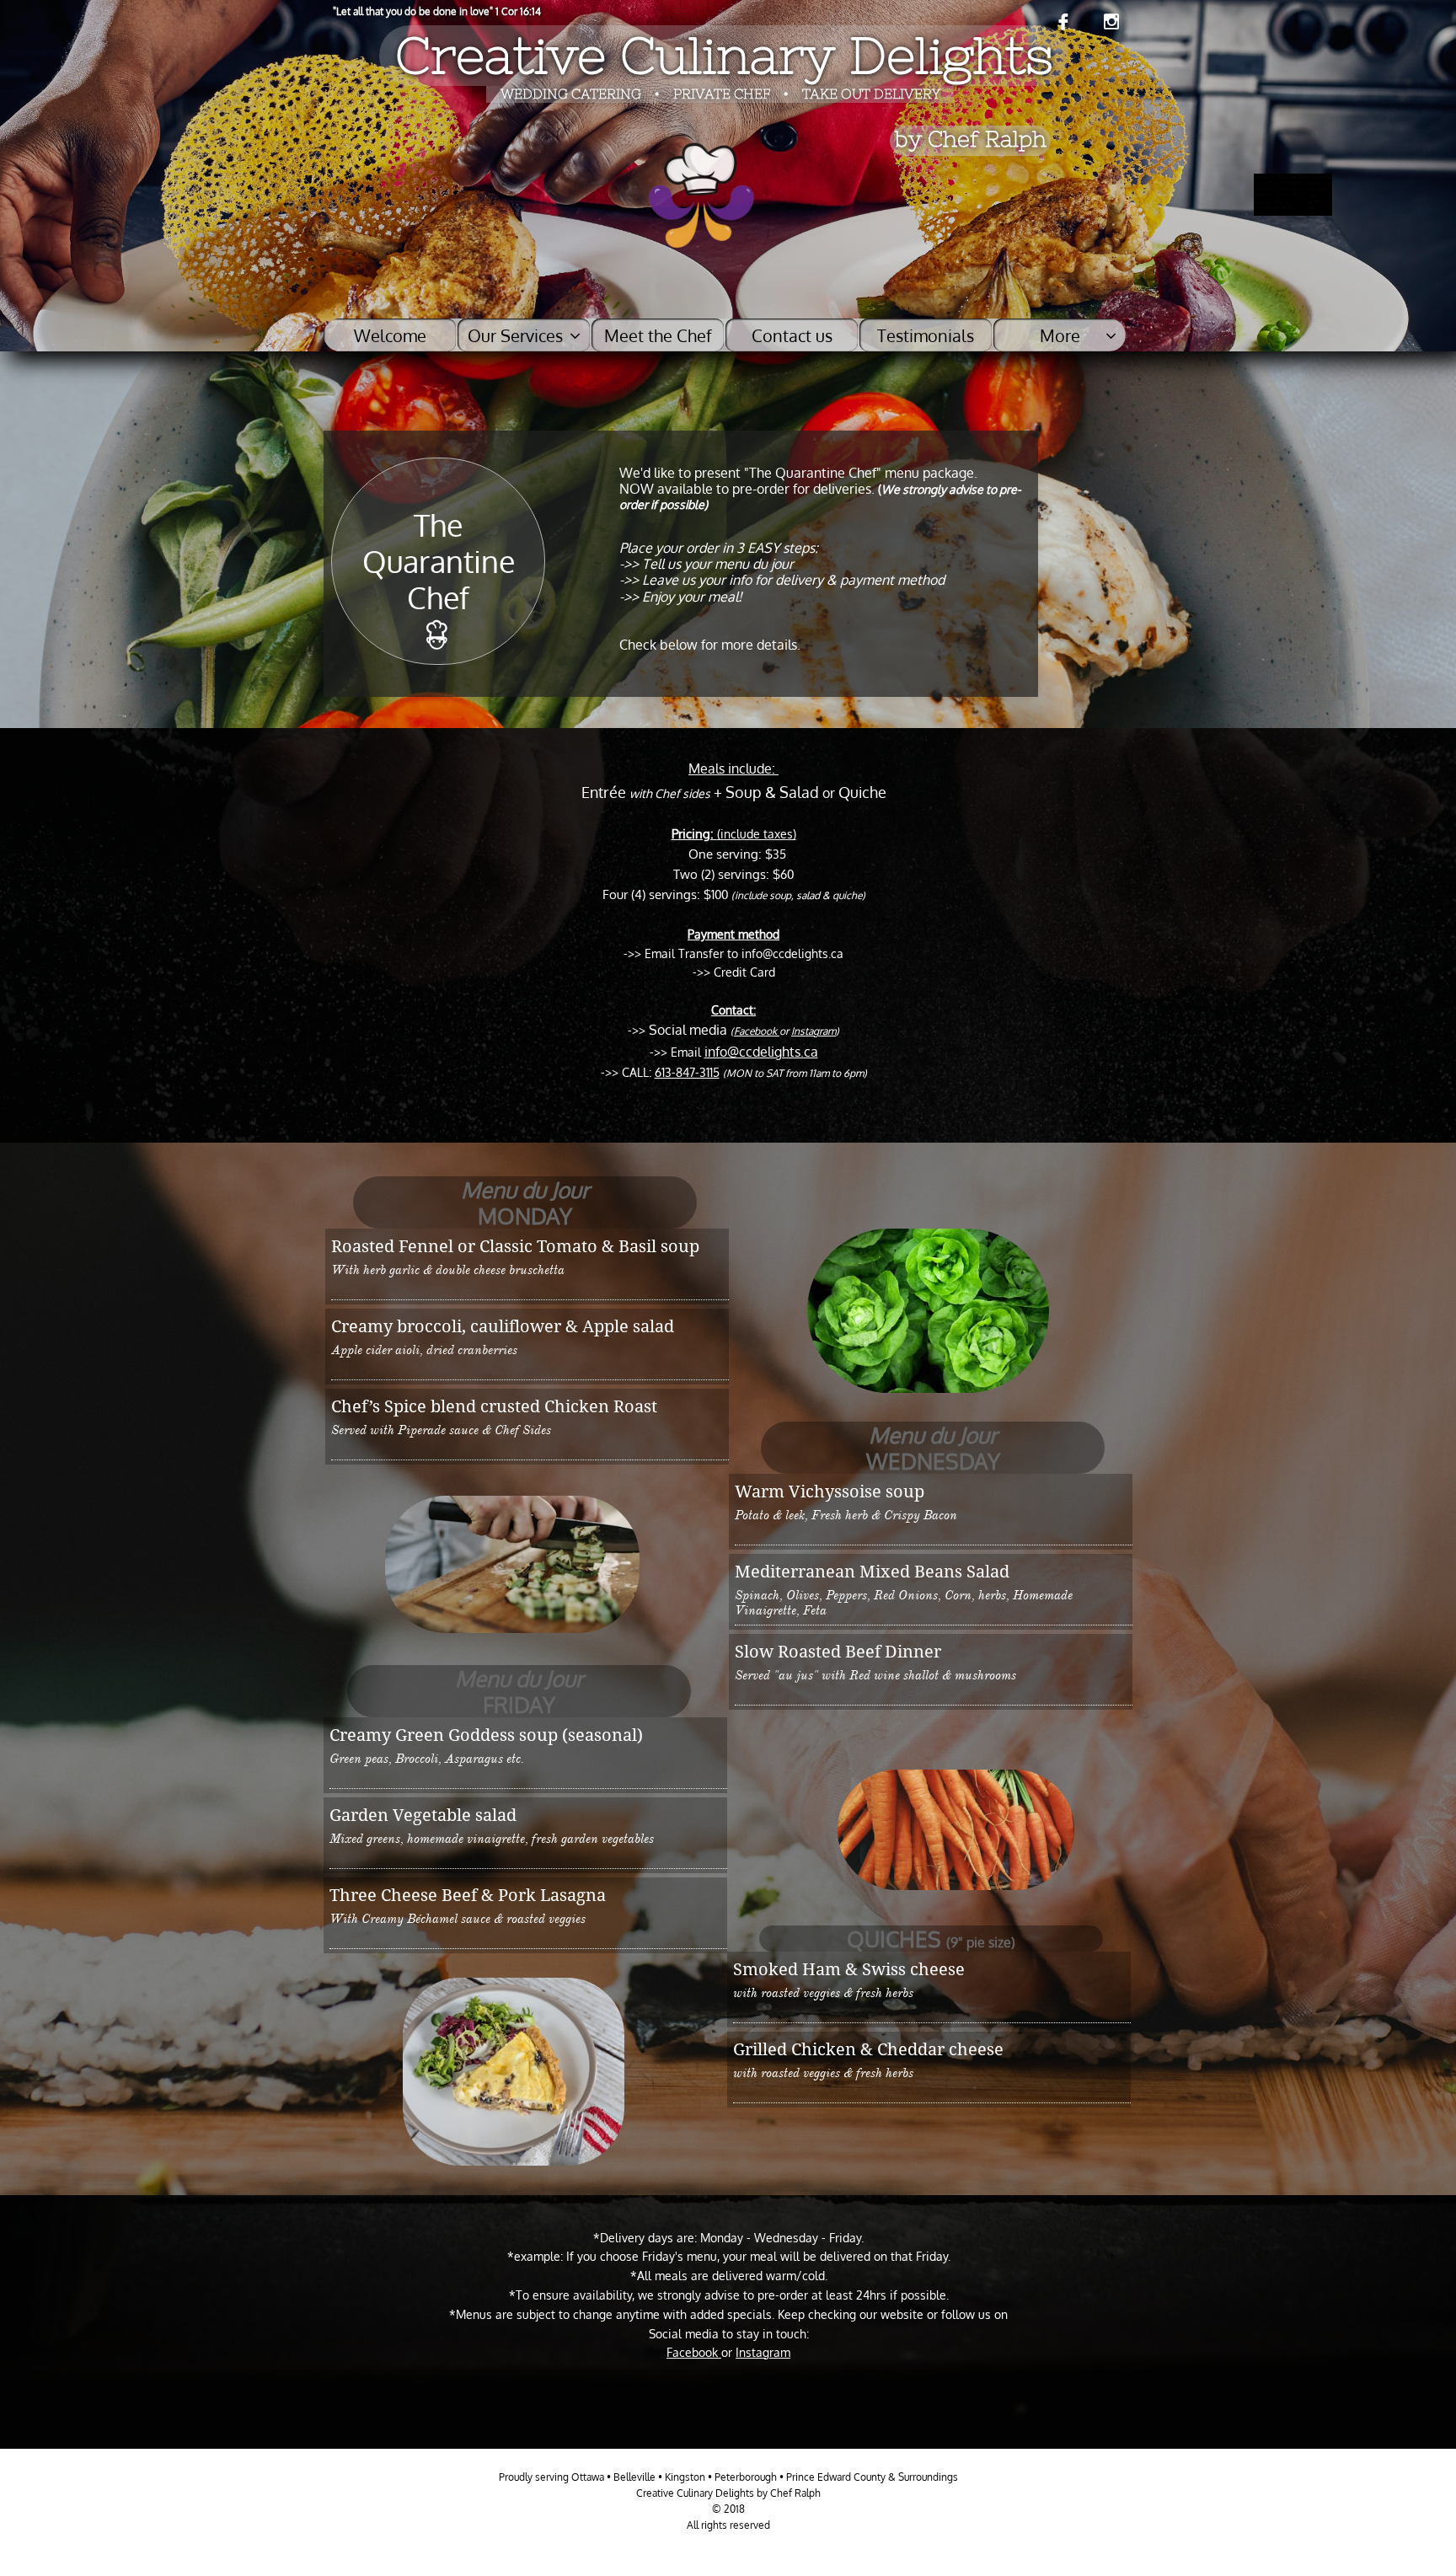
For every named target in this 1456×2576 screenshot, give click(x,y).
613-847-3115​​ (687, 1072)
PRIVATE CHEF (723, 94)
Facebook (757, 1031)
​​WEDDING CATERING (571, 94)
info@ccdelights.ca (761, 1052)
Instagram (814, 1031)
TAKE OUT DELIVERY (871, 94)
